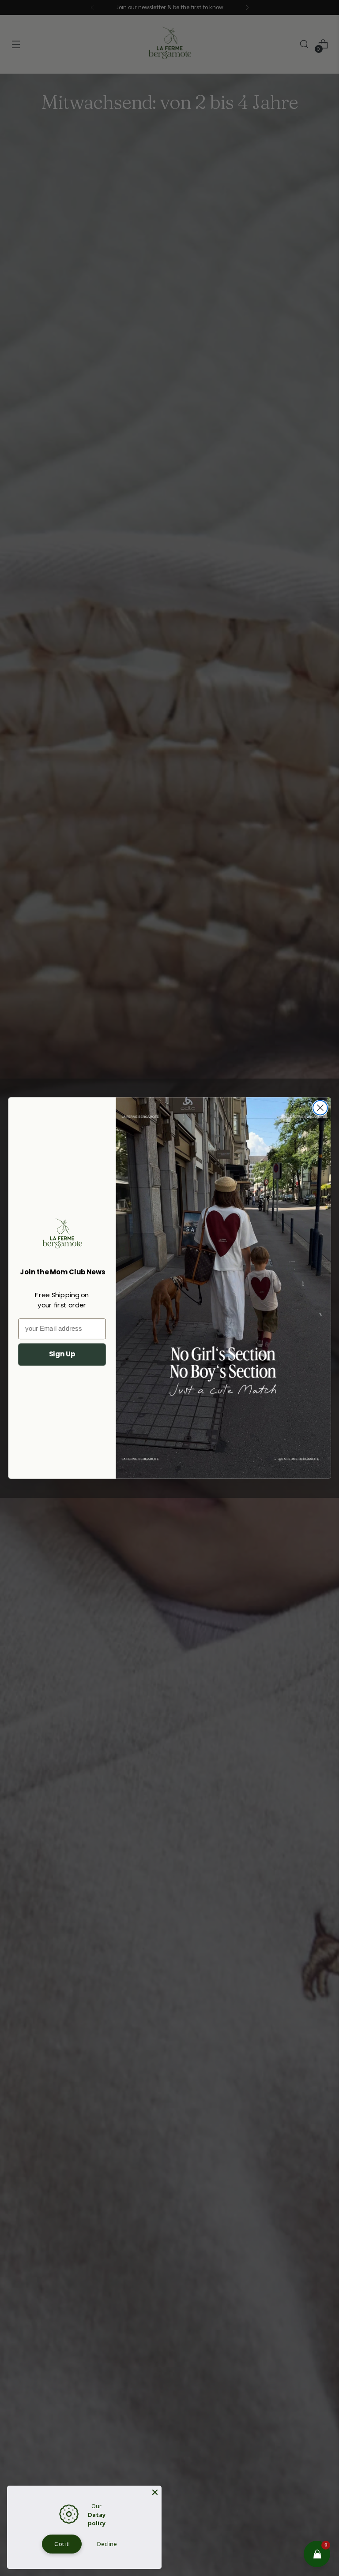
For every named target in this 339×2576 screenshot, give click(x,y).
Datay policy (97, 2519)
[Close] (155, 2492)
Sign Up (62, 1354)
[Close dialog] (320, 1108)
